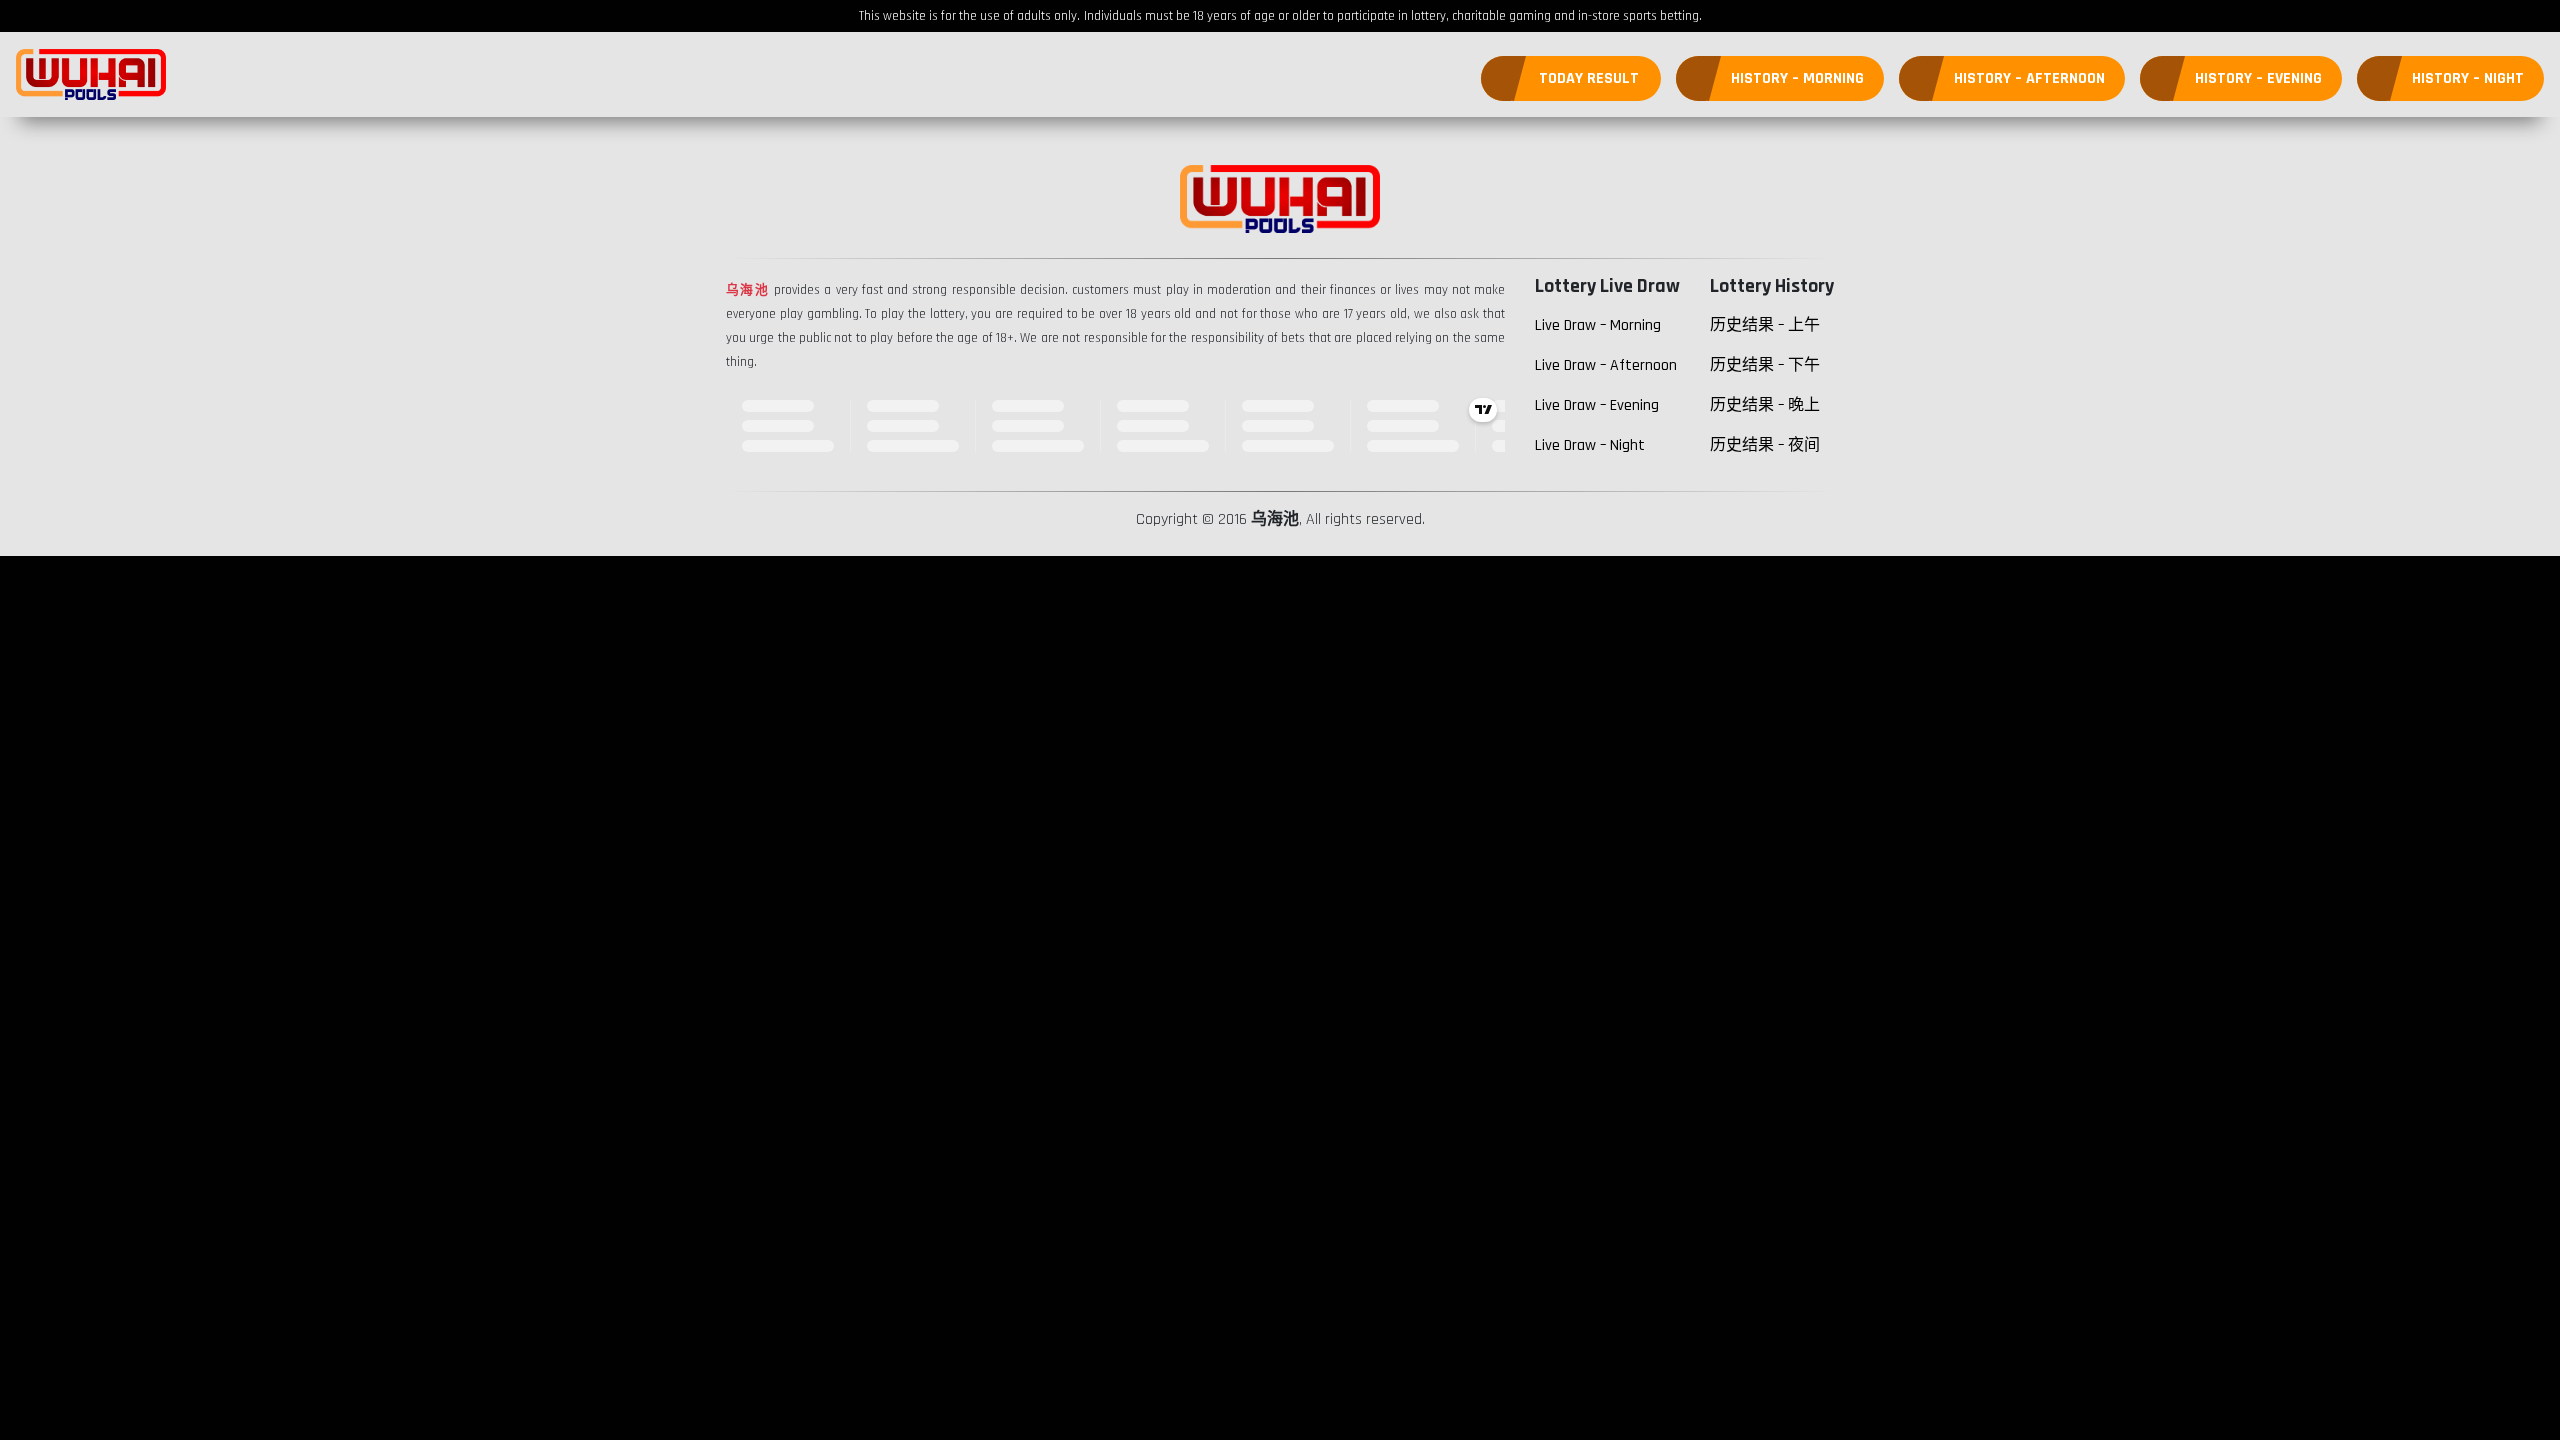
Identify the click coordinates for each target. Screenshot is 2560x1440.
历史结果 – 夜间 (1765, 445)
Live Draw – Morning (1598, 325)
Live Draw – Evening (1597, 405)
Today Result (1589, 78)
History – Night (2468, 78)
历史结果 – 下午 (1765, 365)
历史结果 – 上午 (1765, 325)
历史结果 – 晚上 (1765, 405)
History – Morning (1797, 78)
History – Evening (2258, 78)
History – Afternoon (2029, 78)
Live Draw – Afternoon (1606, 365)
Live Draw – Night (1590, 445)
